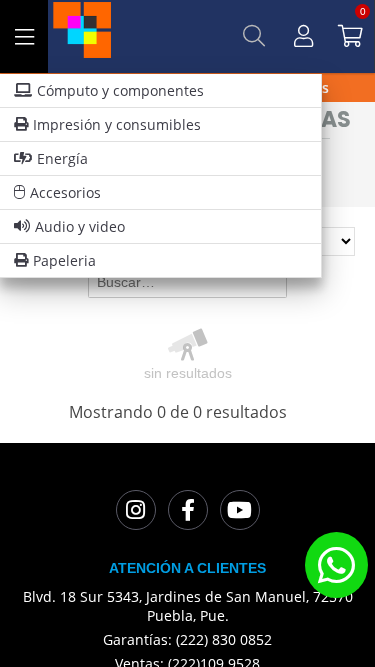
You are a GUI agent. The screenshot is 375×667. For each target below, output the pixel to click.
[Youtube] (240, 510)
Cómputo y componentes (120, 90)
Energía (62, 158)
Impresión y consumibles (117, 124)
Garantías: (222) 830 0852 (187, 639)
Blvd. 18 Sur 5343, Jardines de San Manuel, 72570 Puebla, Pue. (188, 606)
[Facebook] (188, 510)
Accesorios (65, 192)
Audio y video (80, 226)
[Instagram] (136, 510)
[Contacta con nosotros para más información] (336, 564)
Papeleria (64, 260)
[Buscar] (254, 36)
